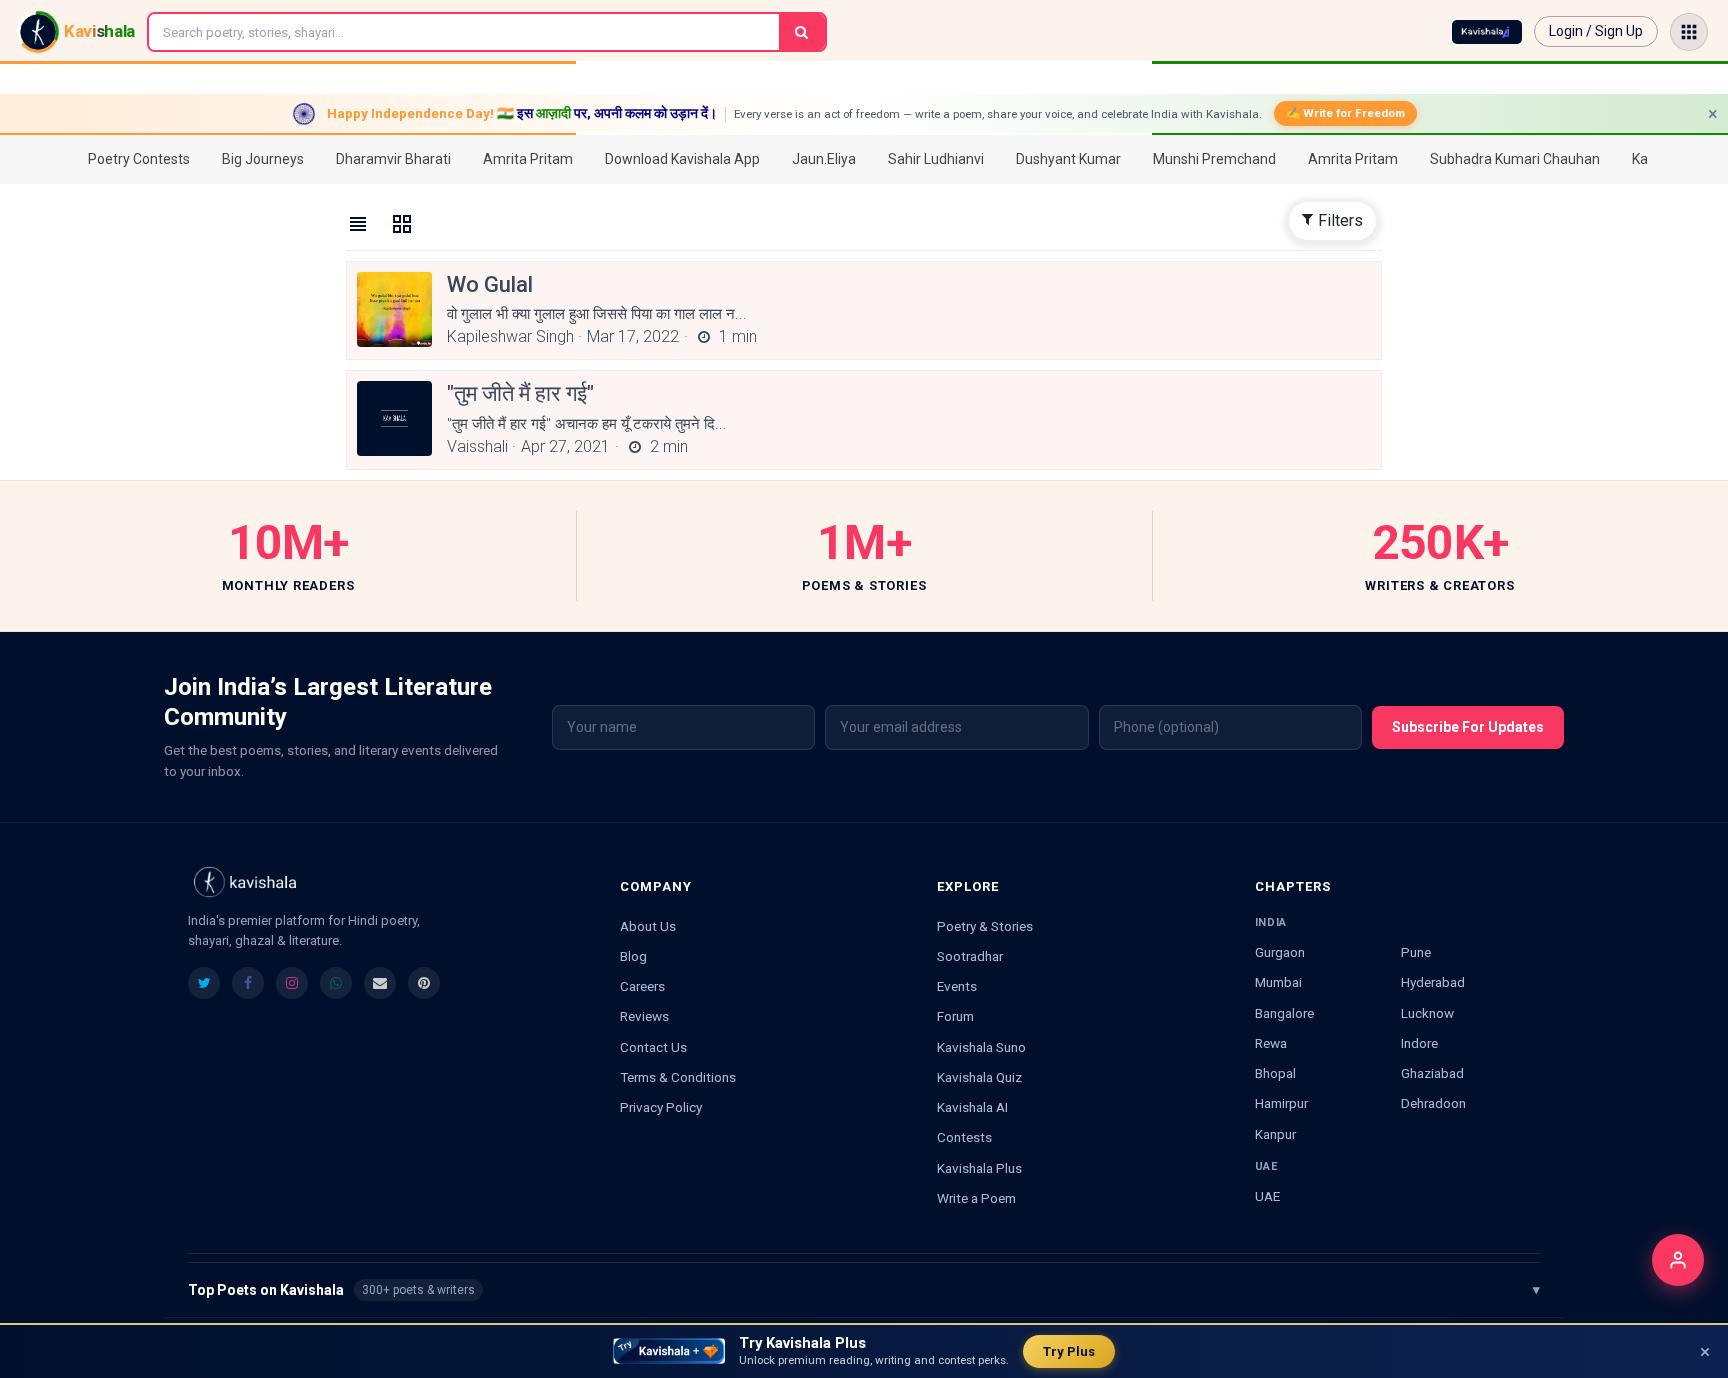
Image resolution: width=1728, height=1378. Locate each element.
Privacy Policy (661, 1107)
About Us (648, 926)
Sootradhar (970, 956)
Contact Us (653, 1047)
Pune (1416, 952)
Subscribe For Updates (1468, 727)
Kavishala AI (972, 1107)
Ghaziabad (1432, 1073)
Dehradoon (1433, 1103)
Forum (955, 1016)
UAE (1267, 1196)
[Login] (1678, 1260)
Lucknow (1427, 1013)
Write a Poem (976, 1198)
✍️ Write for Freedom (1345, 113)
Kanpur (1275, 1134)
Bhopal (1275, 1073)
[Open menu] (1689, 32)
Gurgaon (1280, 952)
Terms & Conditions (678, 1077)
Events (957, 986)
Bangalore (1284, 1013)
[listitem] (204, 983)
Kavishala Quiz (979, 1077)
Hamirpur (1281, 1103)
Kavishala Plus (979, 1168)
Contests (964, 1137)
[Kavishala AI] (1487, 32)
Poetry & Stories (985, 926)
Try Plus (1069, 1351)
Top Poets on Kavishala (864, 1290)
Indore (1419, 1043)
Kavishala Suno (981, 1047)
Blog (633, 956)
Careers (642, 986)
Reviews (644, 1016)
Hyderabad (1433, 982)
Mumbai (1278, 982)
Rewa (1271, 1043)
